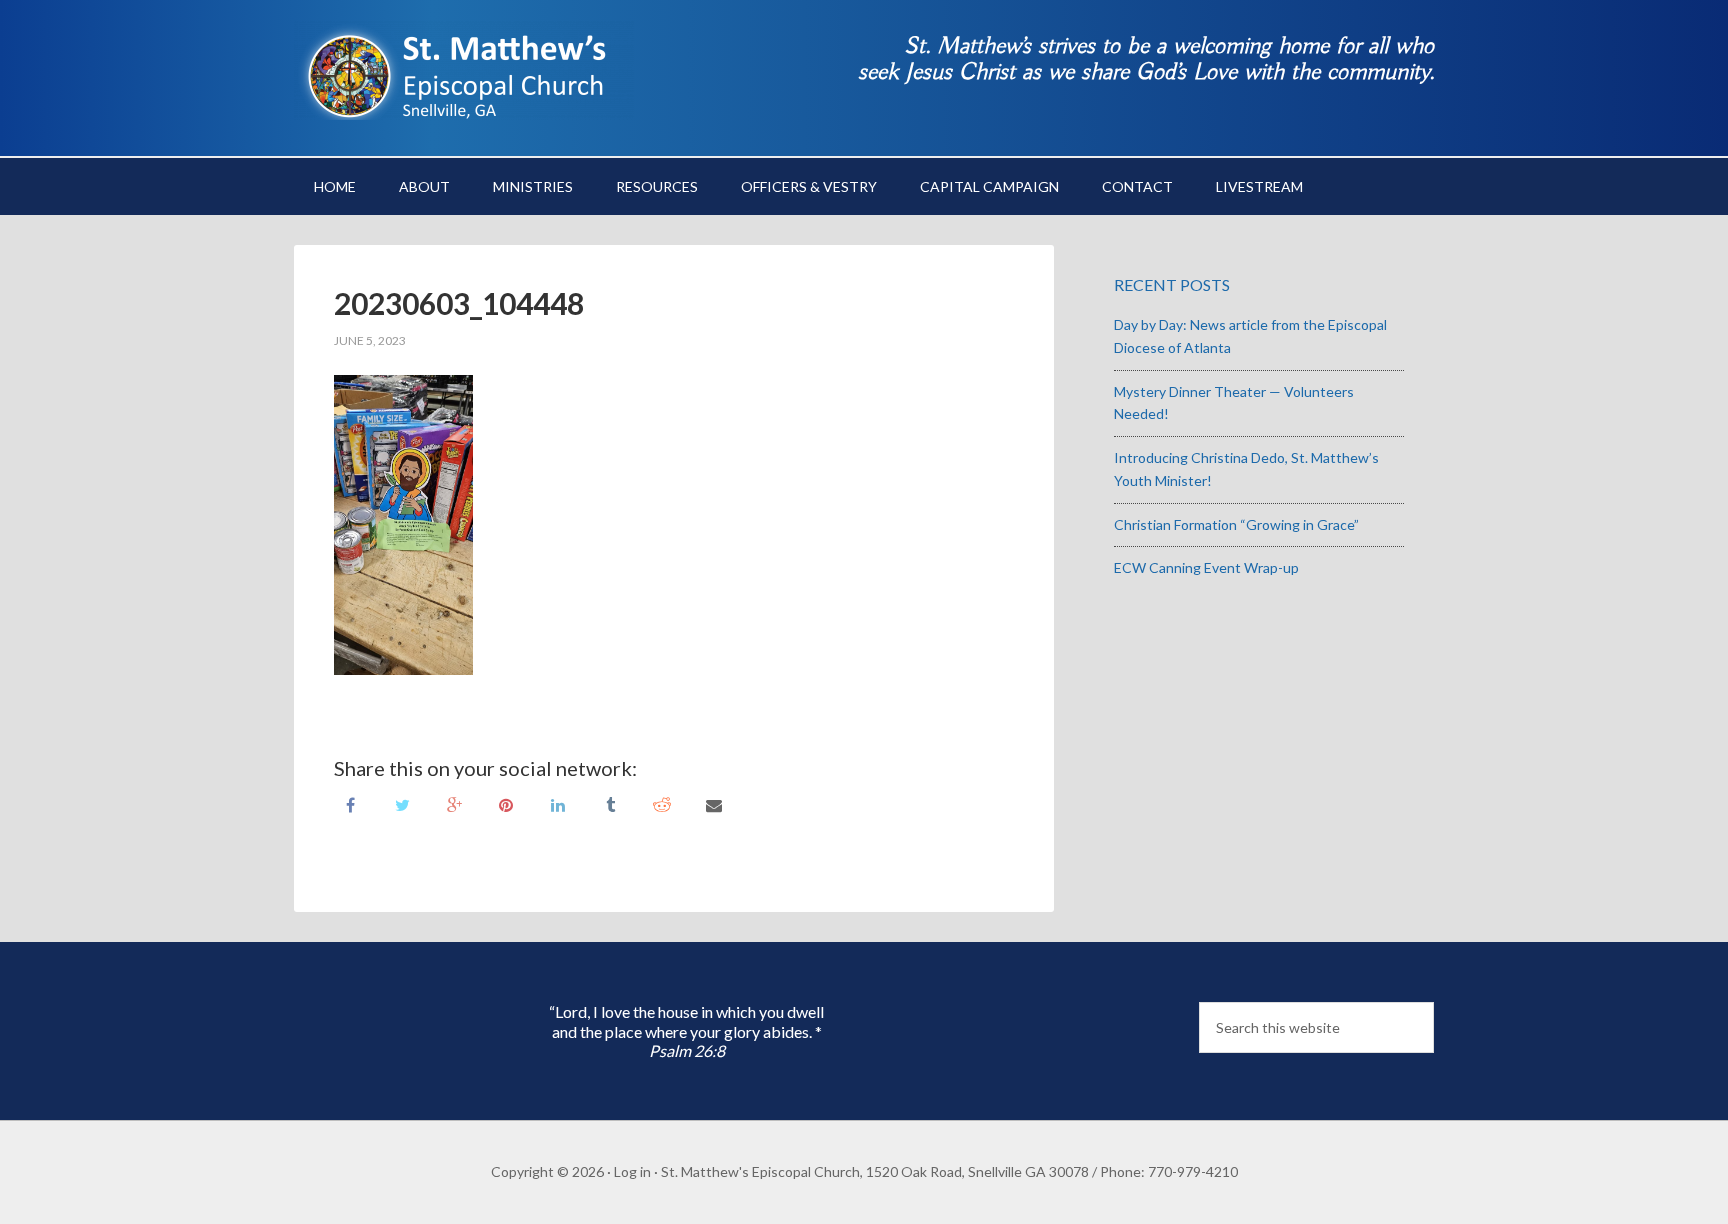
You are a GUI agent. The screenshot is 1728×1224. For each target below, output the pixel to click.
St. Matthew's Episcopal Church (464, 70)
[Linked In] (558, 803)
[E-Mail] (714, 803)
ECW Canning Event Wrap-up (1206, 567)
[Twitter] (402, 803)
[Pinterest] (506, 803)
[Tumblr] (610, 803)
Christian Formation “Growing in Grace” (1236, 524)
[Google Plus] (454, 803)
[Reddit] (662, 803)
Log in (632, 1171)
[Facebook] (350, 803)
